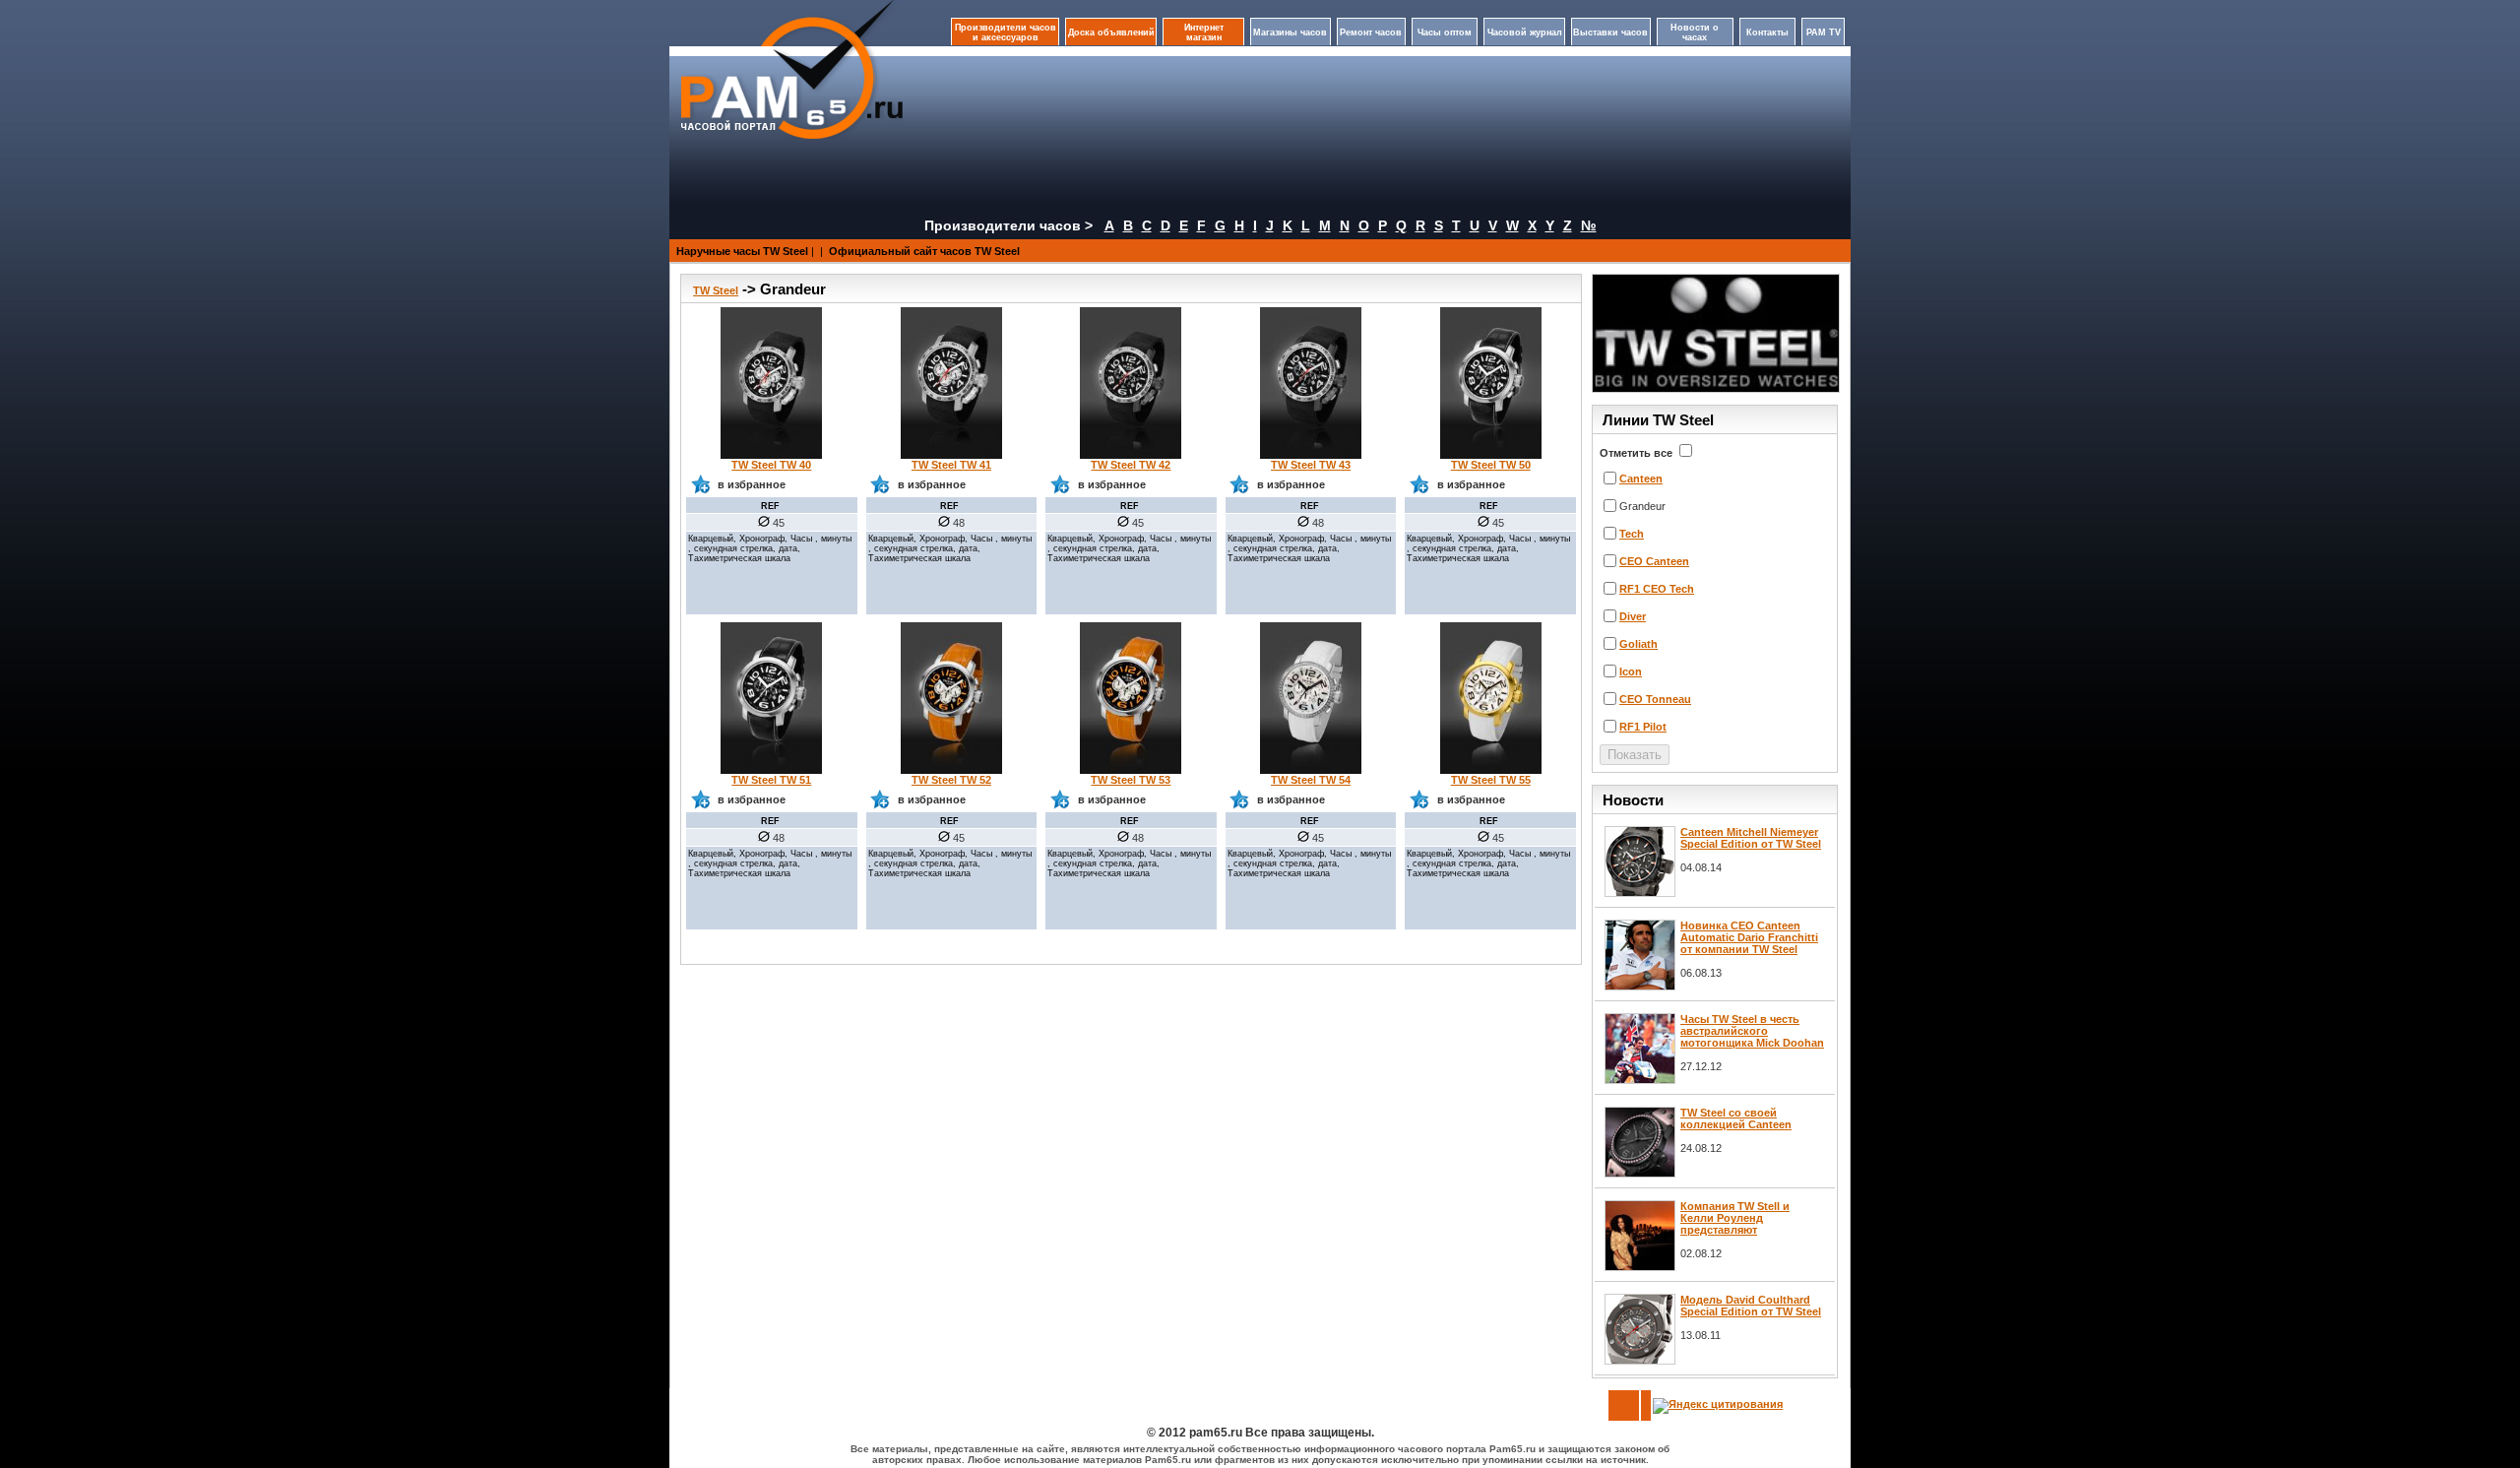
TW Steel (716, 290)
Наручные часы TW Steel (742, 251)
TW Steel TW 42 (1131, 465)
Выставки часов (1610, 32)
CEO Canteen (1654, 561)
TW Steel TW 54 (1311, 780)
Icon (1631, 671)
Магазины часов (1290, 32)
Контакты (1767, 32)
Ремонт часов (1371, 32)
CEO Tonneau (1655, 699)
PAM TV (1824, 32)
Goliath (1638, 644)
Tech (1632, 534)
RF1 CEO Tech (1657, 589)
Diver (1633, 616)
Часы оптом (1445, 32)
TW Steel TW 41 (951, 465)
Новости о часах (1695, 32)
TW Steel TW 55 (1491, 780)
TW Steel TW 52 (951, 780)
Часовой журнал (1525, 32)
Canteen (1641, 479)
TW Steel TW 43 (1311, 465)
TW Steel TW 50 (1491, 465)
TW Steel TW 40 (771, 465)
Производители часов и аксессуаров (1006, 32)
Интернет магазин (1204, 32)
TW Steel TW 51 (771, 780)
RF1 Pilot (1643, 727)
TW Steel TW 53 (1131, 780)
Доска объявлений (1111, 32)
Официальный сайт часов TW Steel (924, 251)
